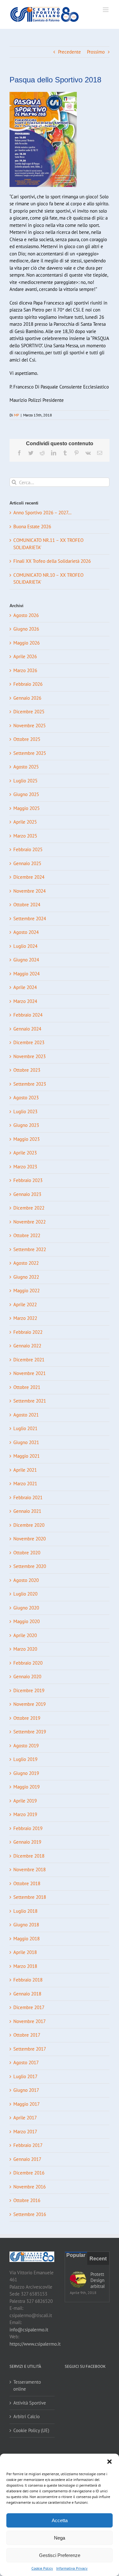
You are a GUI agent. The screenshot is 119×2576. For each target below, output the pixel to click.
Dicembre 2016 (29, 2173)
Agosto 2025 (26, 767)
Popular (76, 2255)
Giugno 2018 (26, 1925)
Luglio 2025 (25, 781)
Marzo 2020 (25, 1649)
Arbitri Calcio (26, 2416)
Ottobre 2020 (27, 1553)
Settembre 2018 (30, 1897)
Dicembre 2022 (29, 1208)
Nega (60, 2538)
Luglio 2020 (25, 1594)
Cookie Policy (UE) (31, 2430)
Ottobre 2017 (27, 2035)
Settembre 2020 (30, 1566)
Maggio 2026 (26, 643)
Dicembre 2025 (29, 712)
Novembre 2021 (30, 1373)
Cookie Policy (42, 2568)
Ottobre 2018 (27, 1883)
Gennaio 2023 (27, 1194)
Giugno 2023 (26, 1125)
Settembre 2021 (30, 1401)
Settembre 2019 (30, 1732)
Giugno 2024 (26, 960)
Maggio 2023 (26, 1139)
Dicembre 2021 (29, 1360)
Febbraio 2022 (28, 1332)
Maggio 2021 (26, 1456)
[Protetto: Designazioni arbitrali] (78, 2279)
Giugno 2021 (26, 1442)
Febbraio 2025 (28, 849)
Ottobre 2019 (27, 1718)
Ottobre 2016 (27, 2200)
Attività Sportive (30, 2403)
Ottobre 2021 (27, 1387)
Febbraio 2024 (28, 1015)
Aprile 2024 (25, 987)
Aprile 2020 (25, 1635)
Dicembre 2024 (29, 877)
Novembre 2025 (30, 726)
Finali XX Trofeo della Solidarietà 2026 (52, 561)
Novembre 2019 (30, 1704)
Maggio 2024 (26, 974)
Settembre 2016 (30, 2214)
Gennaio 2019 (27, 1842)
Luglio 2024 (25, 946)
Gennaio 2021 (27, 1511)
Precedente (69, 52)
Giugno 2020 (26, 1608)
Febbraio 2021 (28, 1497)
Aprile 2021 (25, 1470)
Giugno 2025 (26, 794)
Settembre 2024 (30, 919)
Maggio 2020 (26, 1621)
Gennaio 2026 (27, 698)
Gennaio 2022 (27, 1346)
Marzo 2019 (25, 1814)
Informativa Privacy (72, 2568)
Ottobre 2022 (27, 1235)
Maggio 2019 (26, 1787)
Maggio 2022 (26, 1291)
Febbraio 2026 (28, 684)
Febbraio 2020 (28, 1663)
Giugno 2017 (26, 2090)
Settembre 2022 (30, 1249)
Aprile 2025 (25, 822)
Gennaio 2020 (27, 1677)
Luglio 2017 (25, 2076)
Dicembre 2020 (29, 1525)
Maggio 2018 (26, 1939)
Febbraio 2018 (28, 1980)
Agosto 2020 (26, 1580)
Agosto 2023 (26, 1098)
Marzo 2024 (25, 1001)
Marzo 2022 (25, 1318)
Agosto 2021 (26, 1415)
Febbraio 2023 (28, 1180)
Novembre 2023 (30, 1056)
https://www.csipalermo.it (35, 2344)
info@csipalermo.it (29, 2330)
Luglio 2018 (25, 1911)
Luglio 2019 (25, 1759)
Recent (98, 2259)
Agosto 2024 (26, 932)
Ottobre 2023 (27, 1070)
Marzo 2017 (25, 2132)
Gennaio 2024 (27, 1029)
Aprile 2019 (25, 1801)
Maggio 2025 (26, 808)
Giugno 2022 (26, 1277)
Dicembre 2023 (29, 1042)
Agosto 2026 (26, 615)
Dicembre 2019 (29, 1690)
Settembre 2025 (30, 753)
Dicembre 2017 (29, 2007)
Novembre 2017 (30, 2021)
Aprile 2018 (25, 1952)
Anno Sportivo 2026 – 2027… (42, 513)
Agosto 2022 (26, 1263)
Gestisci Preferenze (60, 2555)
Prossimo (96, 52)
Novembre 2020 (30, 1539)
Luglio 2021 (25, 1428)
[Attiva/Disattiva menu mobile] (106, 10)
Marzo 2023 (25, 1167)
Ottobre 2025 (27, 739)
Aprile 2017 (25, 2118)
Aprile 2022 (25, 1304)
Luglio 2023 (25, 1111)
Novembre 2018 (30, 1869)
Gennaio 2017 (27, 2159)
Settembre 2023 (30, 1084)
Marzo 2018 (25, 1966)
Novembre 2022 (30, 1222)
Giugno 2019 (26, 1773)
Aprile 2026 (25, 656)
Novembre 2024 (30, 891)
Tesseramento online (27, 2386)
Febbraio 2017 (28, 2145)
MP (17, 415)
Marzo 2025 (25, 836)
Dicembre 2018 (29, 1856)
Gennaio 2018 (27, 1994)
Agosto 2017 (26, 2062)
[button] (109, 2462)
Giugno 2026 (26, 629)
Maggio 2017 (26, 2104)
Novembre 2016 (30, 2187)
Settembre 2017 (30, 2049)
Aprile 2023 (25, 1153)
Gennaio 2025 (27, 863)
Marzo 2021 (25, 1484)
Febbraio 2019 (28, 1828)
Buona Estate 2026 (32, 527)
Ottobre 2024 (27, 905)
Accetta (60, 2520)
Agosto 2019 (26, 1746)
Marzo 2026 (25, 670)
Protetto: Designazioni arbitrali (98, 2280)
